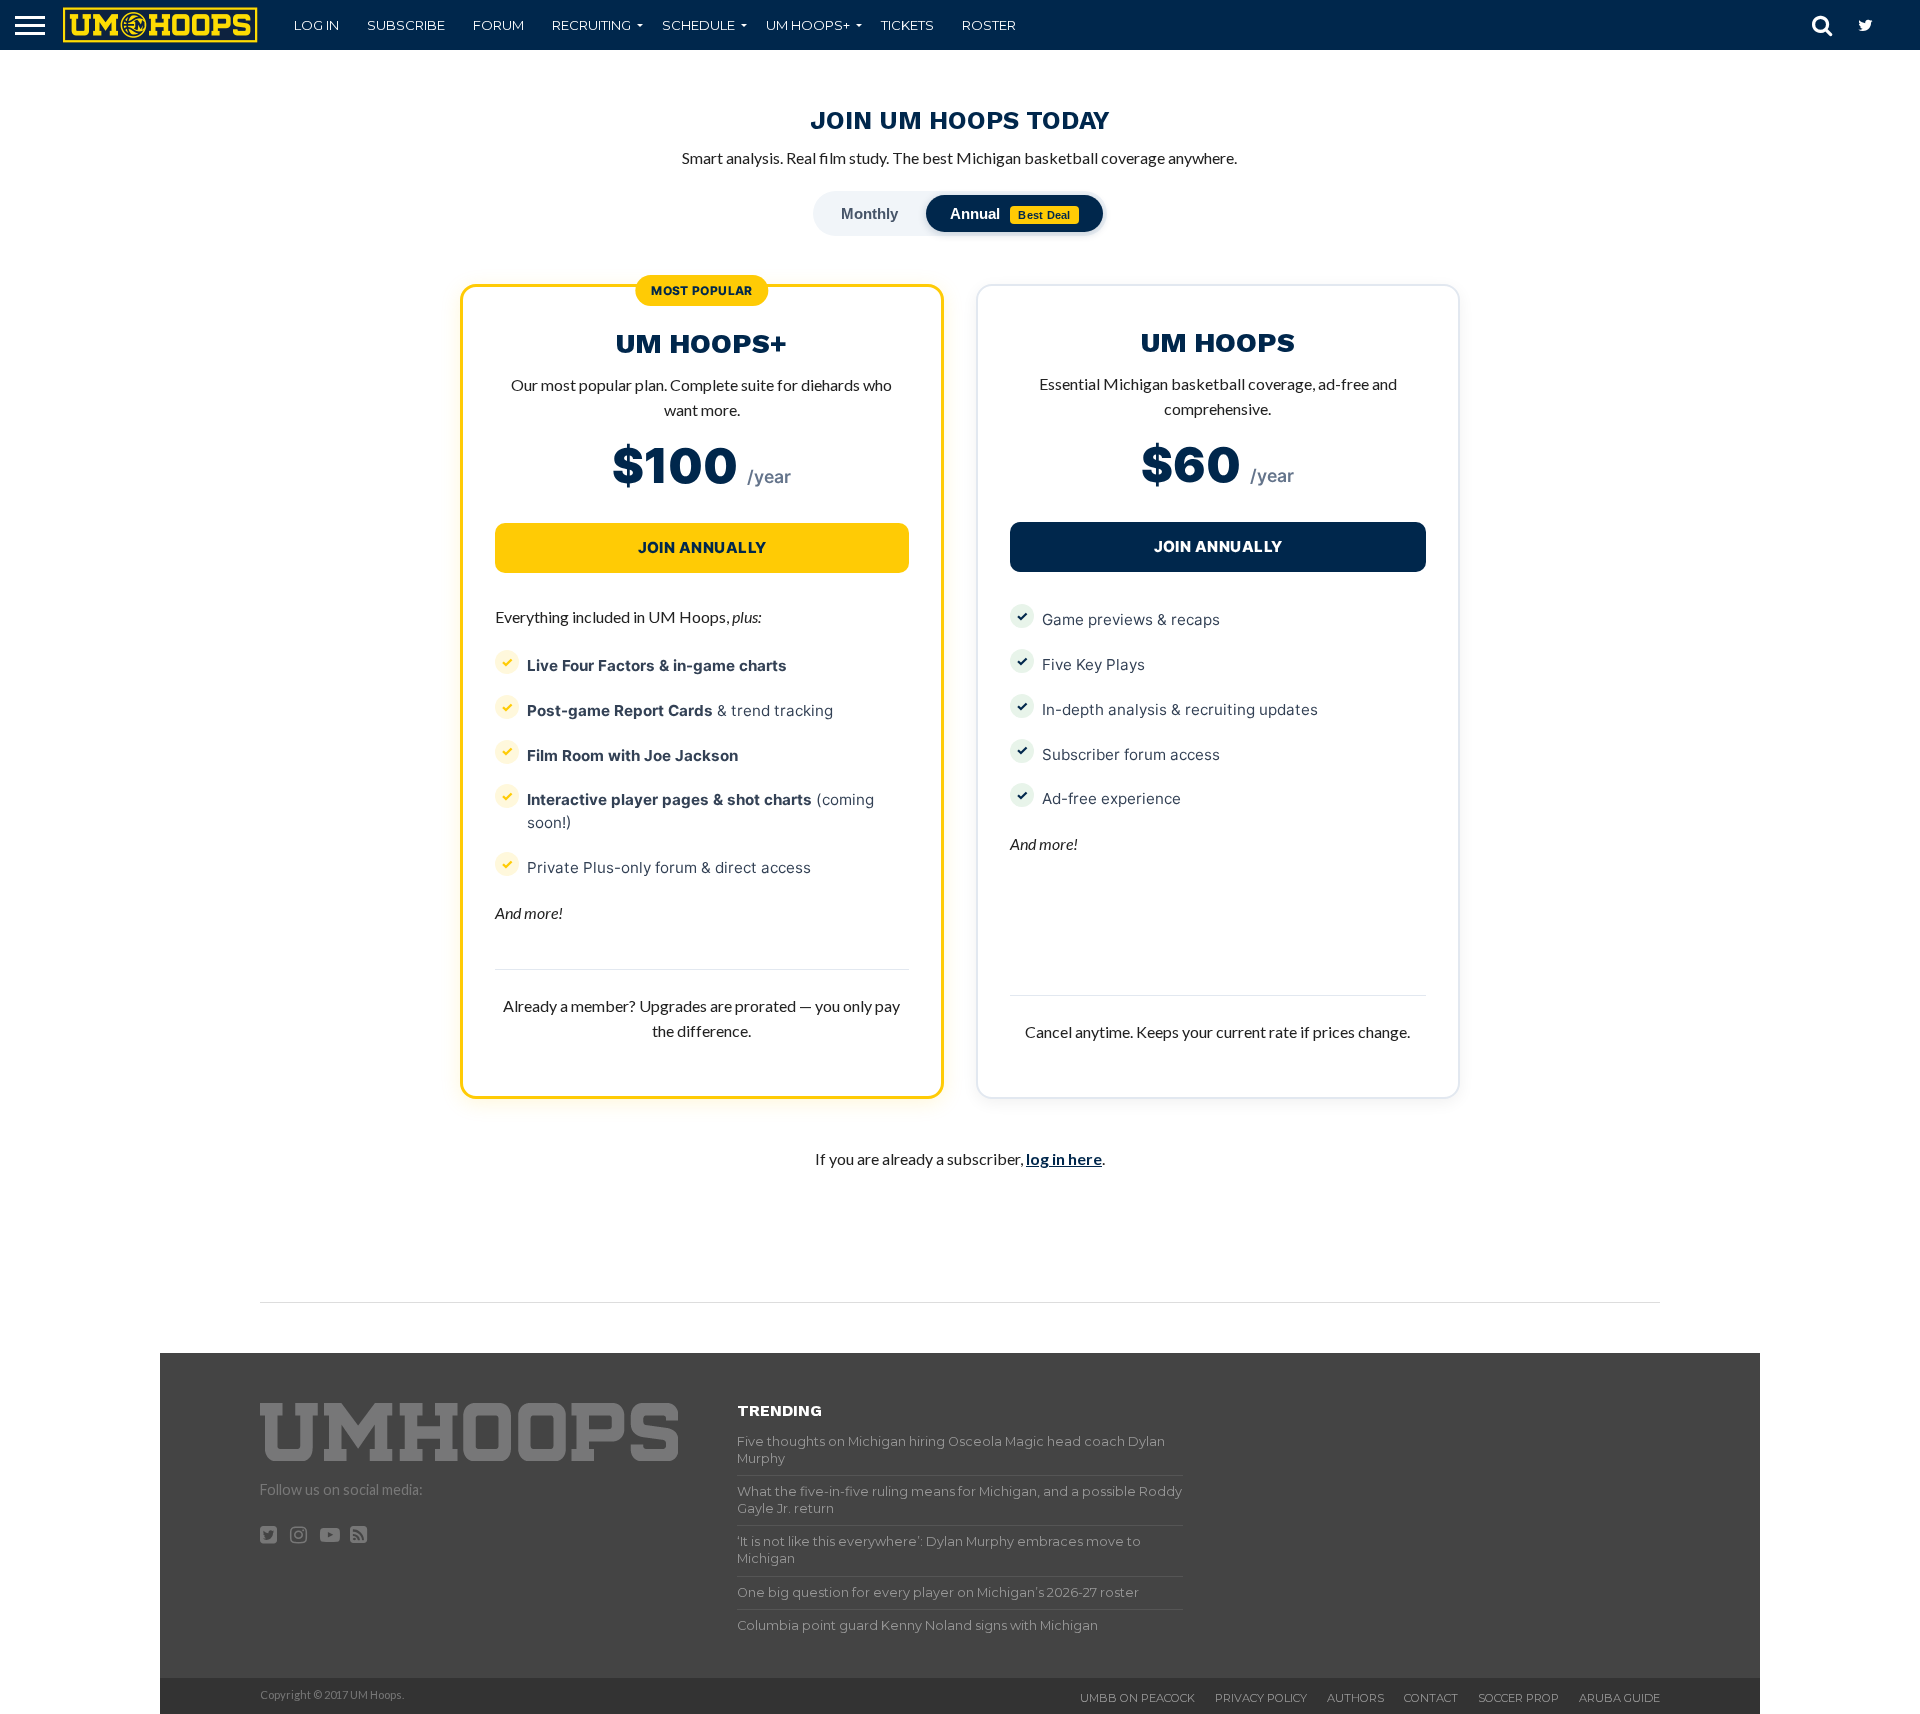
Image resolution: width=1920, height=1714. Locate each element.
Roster (989, 25)
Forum (498, 25)
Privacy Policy (1261, 1698)
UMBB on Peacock (1137, 1698)
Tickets (907, 25)
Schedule (698, 25)
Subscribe (406, 25)
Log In (316, 25)
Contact (1431, 1698)
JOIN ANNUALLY (1218, 546)
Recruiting (591, 25)
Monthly (869, 213)
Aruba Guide (1619, 1698)
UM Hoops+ (808, 25)
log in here (1064, 1158)
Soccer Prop (1518, 1698)
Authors (1355, 1698)
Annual (1010, 213)
